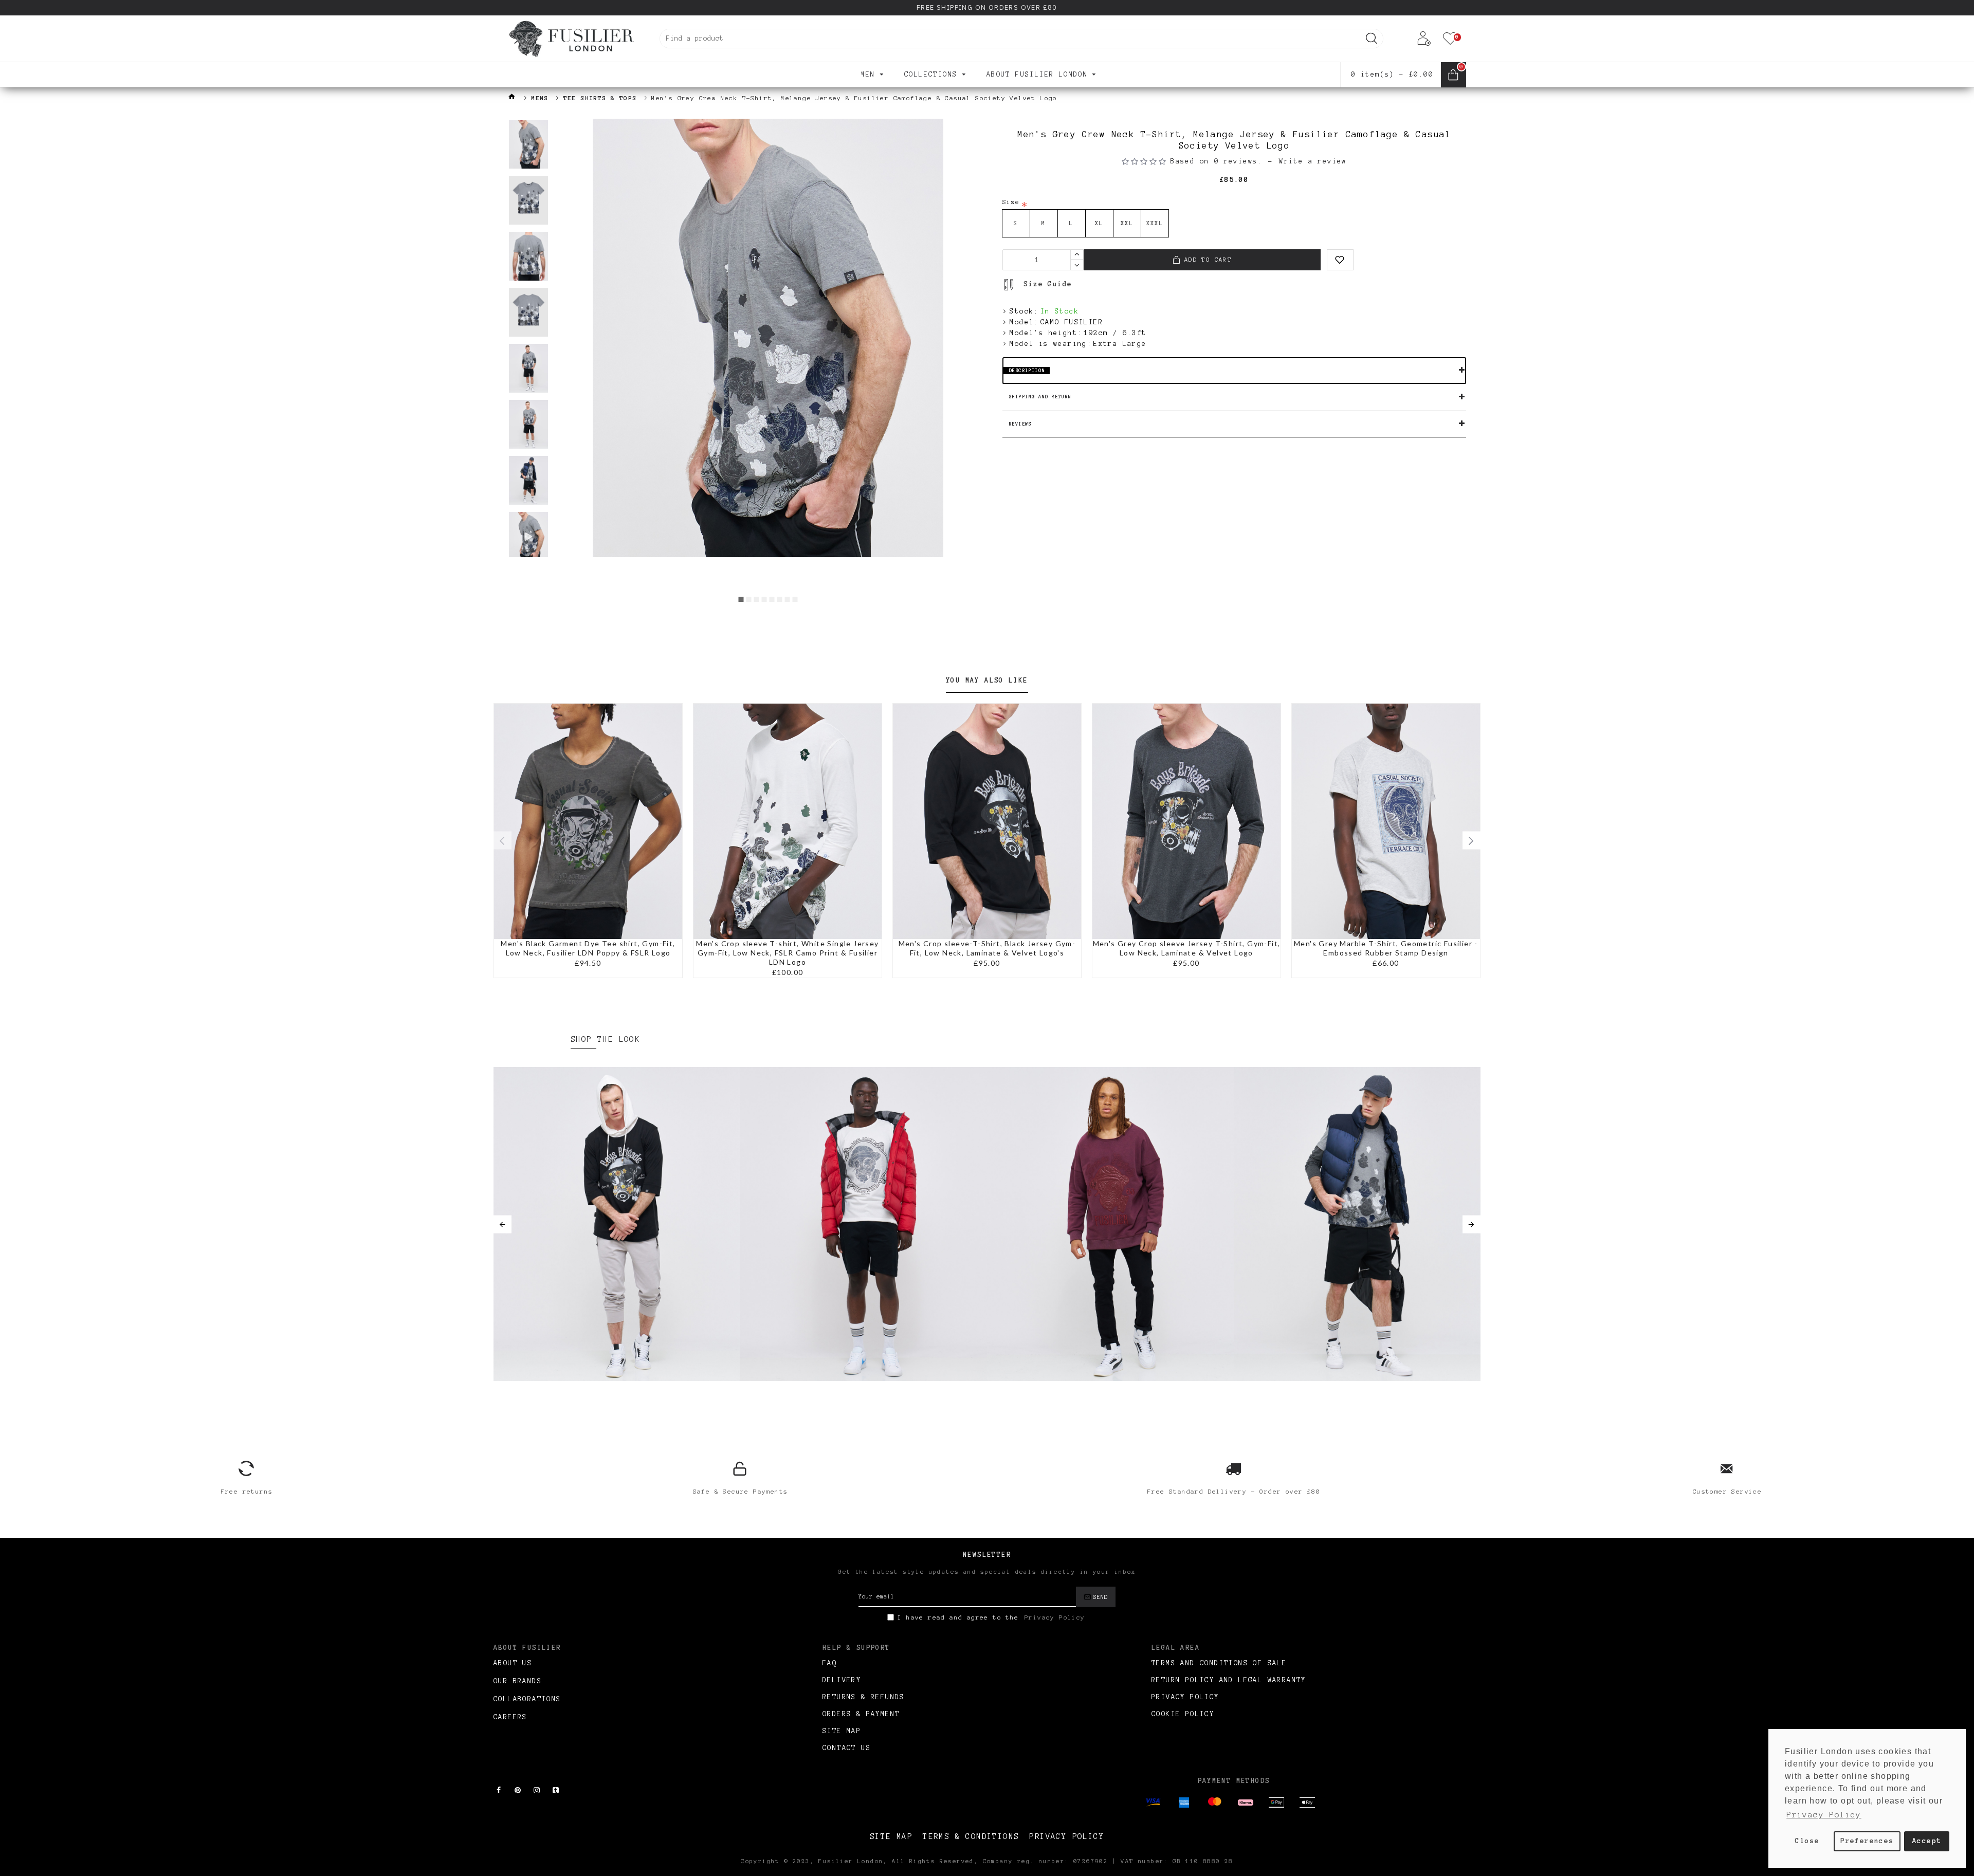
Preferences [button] (1867, 1841)
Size (1011, 202)
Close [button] (1807, 1841)
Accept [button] (1927, 1841)
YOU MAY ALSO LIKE (987, 680)
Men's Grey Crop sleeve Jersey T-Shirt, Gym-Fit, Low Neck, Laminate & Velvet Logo (1187, 948)
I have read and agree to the (991, 1617)
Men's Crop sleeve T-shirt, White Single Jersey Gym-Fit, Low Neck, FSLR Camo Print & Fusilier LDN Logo (787, 953)
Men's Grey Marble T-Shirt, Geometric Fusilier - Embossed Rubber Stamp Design (1386, 948)
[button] (741, 599)
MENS (540, 98)
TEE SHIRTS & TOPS (600, 98)
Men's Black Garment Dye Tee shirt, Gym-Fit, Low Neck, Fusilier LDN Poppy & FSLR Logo (588, 948)
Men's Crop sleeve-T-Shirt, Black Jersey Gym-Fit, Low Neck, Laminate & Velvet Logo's (987, 948)
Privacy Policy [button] (1824, 1815)
